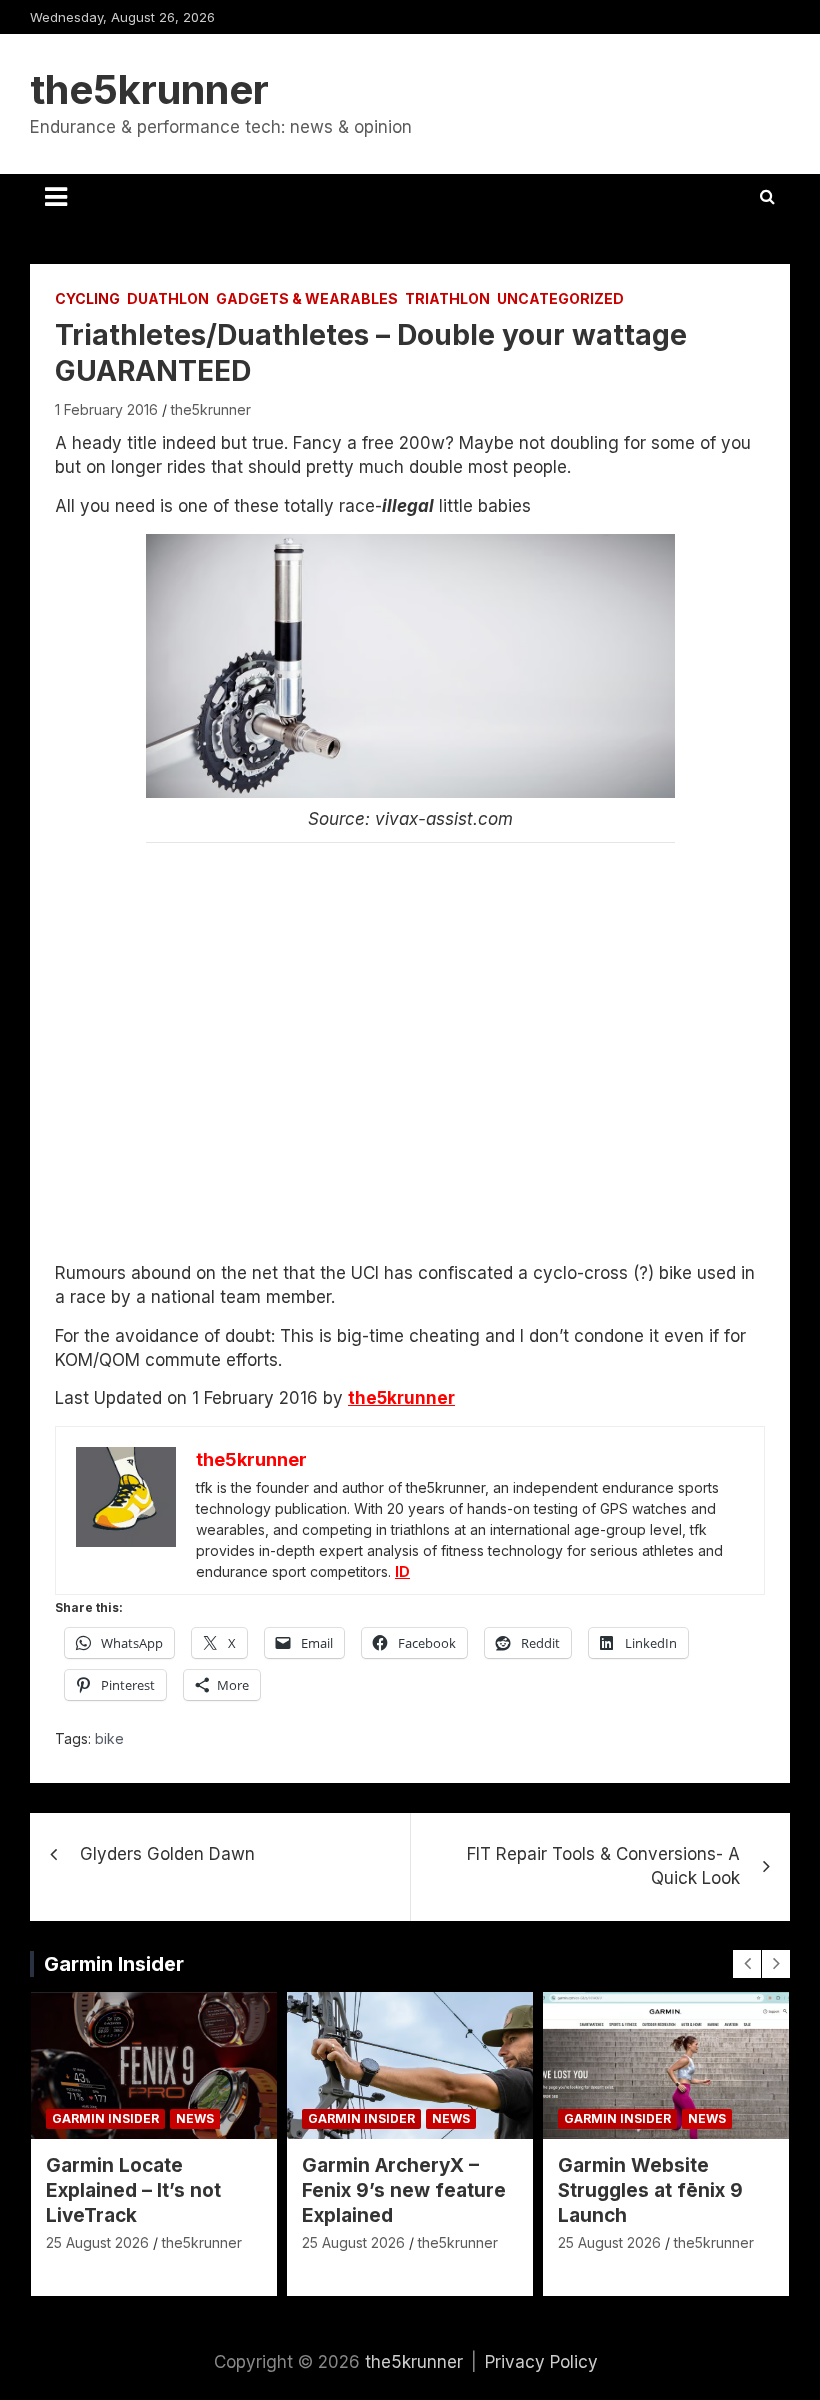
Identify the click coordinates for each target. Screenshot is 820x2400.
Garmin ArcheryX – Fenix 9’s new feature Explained (404, 2190)
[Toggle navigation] (56, 197)
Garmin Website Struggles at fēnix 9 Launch (650, 2190)
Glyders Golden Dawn (167, 1854)
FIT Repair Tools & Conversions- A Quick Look (603, 1866)
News (195, 2118)
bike (109, 1738)
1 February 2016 (106, 409)
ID (402, 1571)
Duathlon (168, 298)
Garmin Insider (114, 1964)
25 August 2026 (97, 2242)
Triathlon (447, 298)
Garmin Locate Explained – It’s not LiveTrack (133, 2190)
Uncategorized (560, 298)
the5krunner (149, 89)
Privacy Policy (541, 2362)
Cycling (87, 298)
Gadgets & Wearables (307, 298)
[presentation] (747, 1964)
